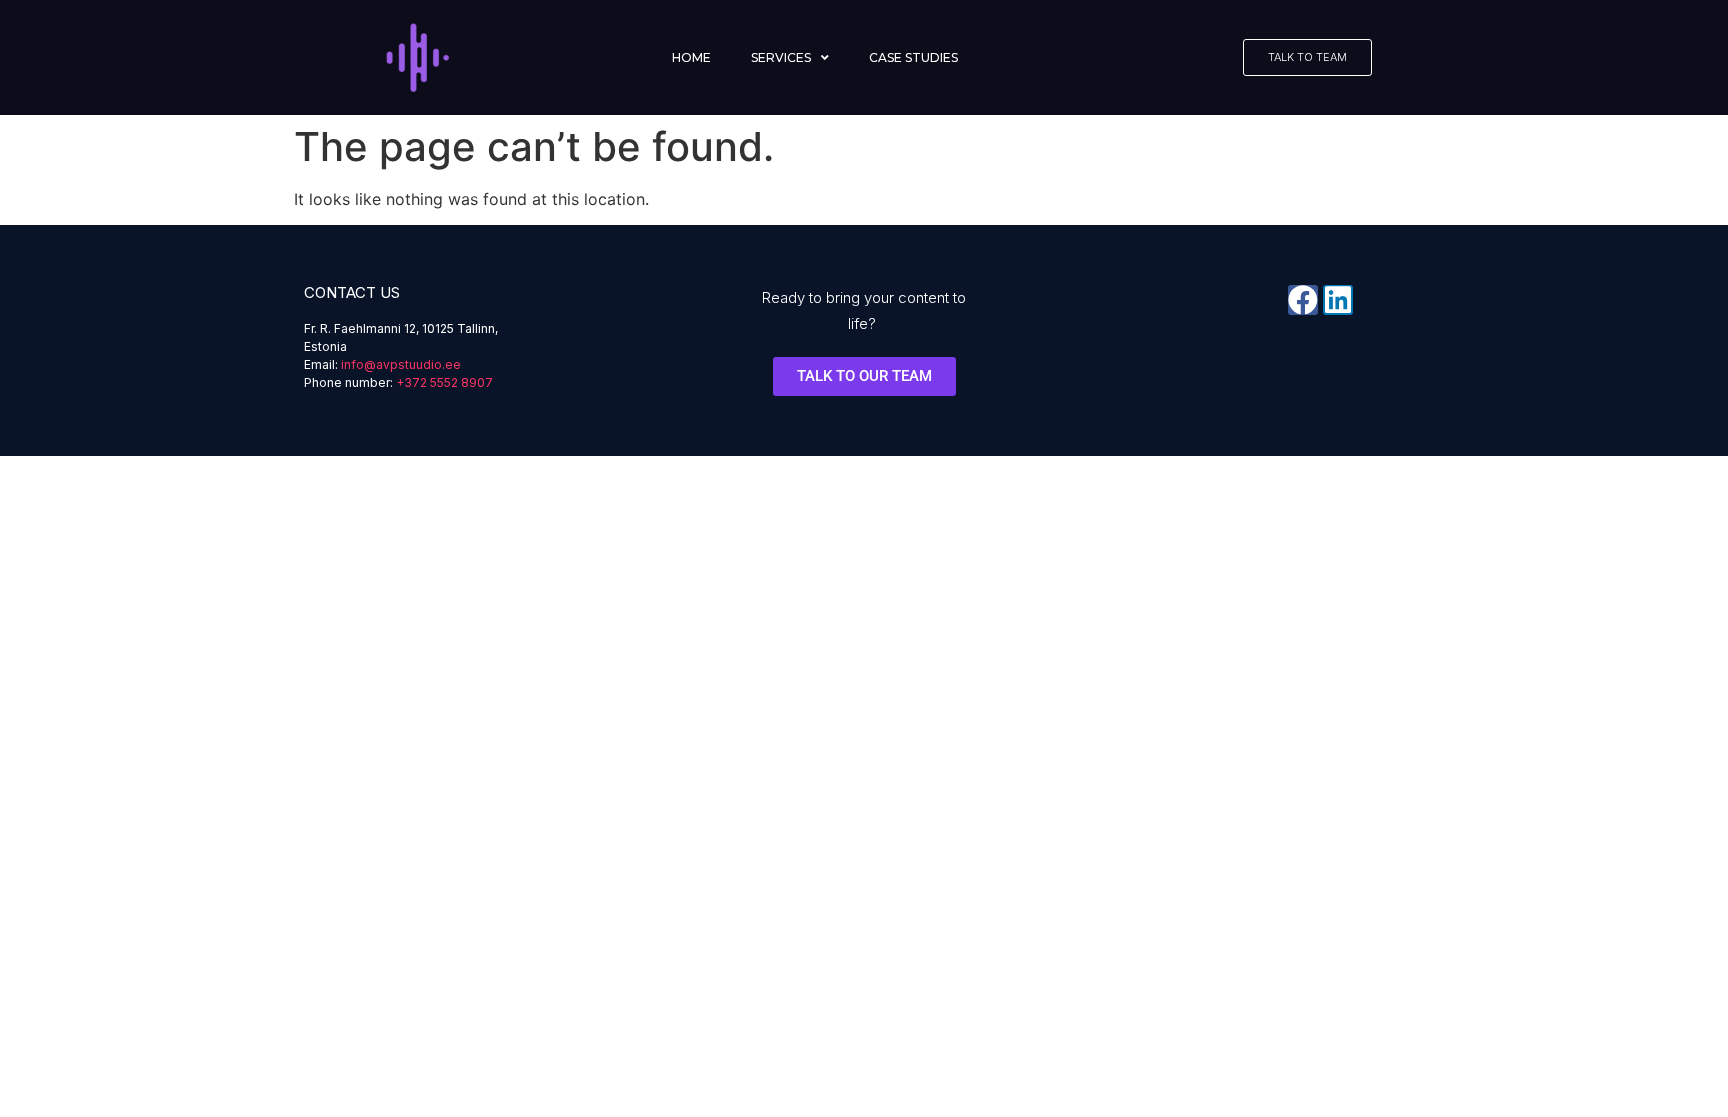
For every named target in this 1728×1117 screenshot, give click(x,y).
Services (781, 57)
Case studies (913, 57)
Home (691, 57)
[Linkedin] (1338, 300)
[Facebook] (1303, 300)
